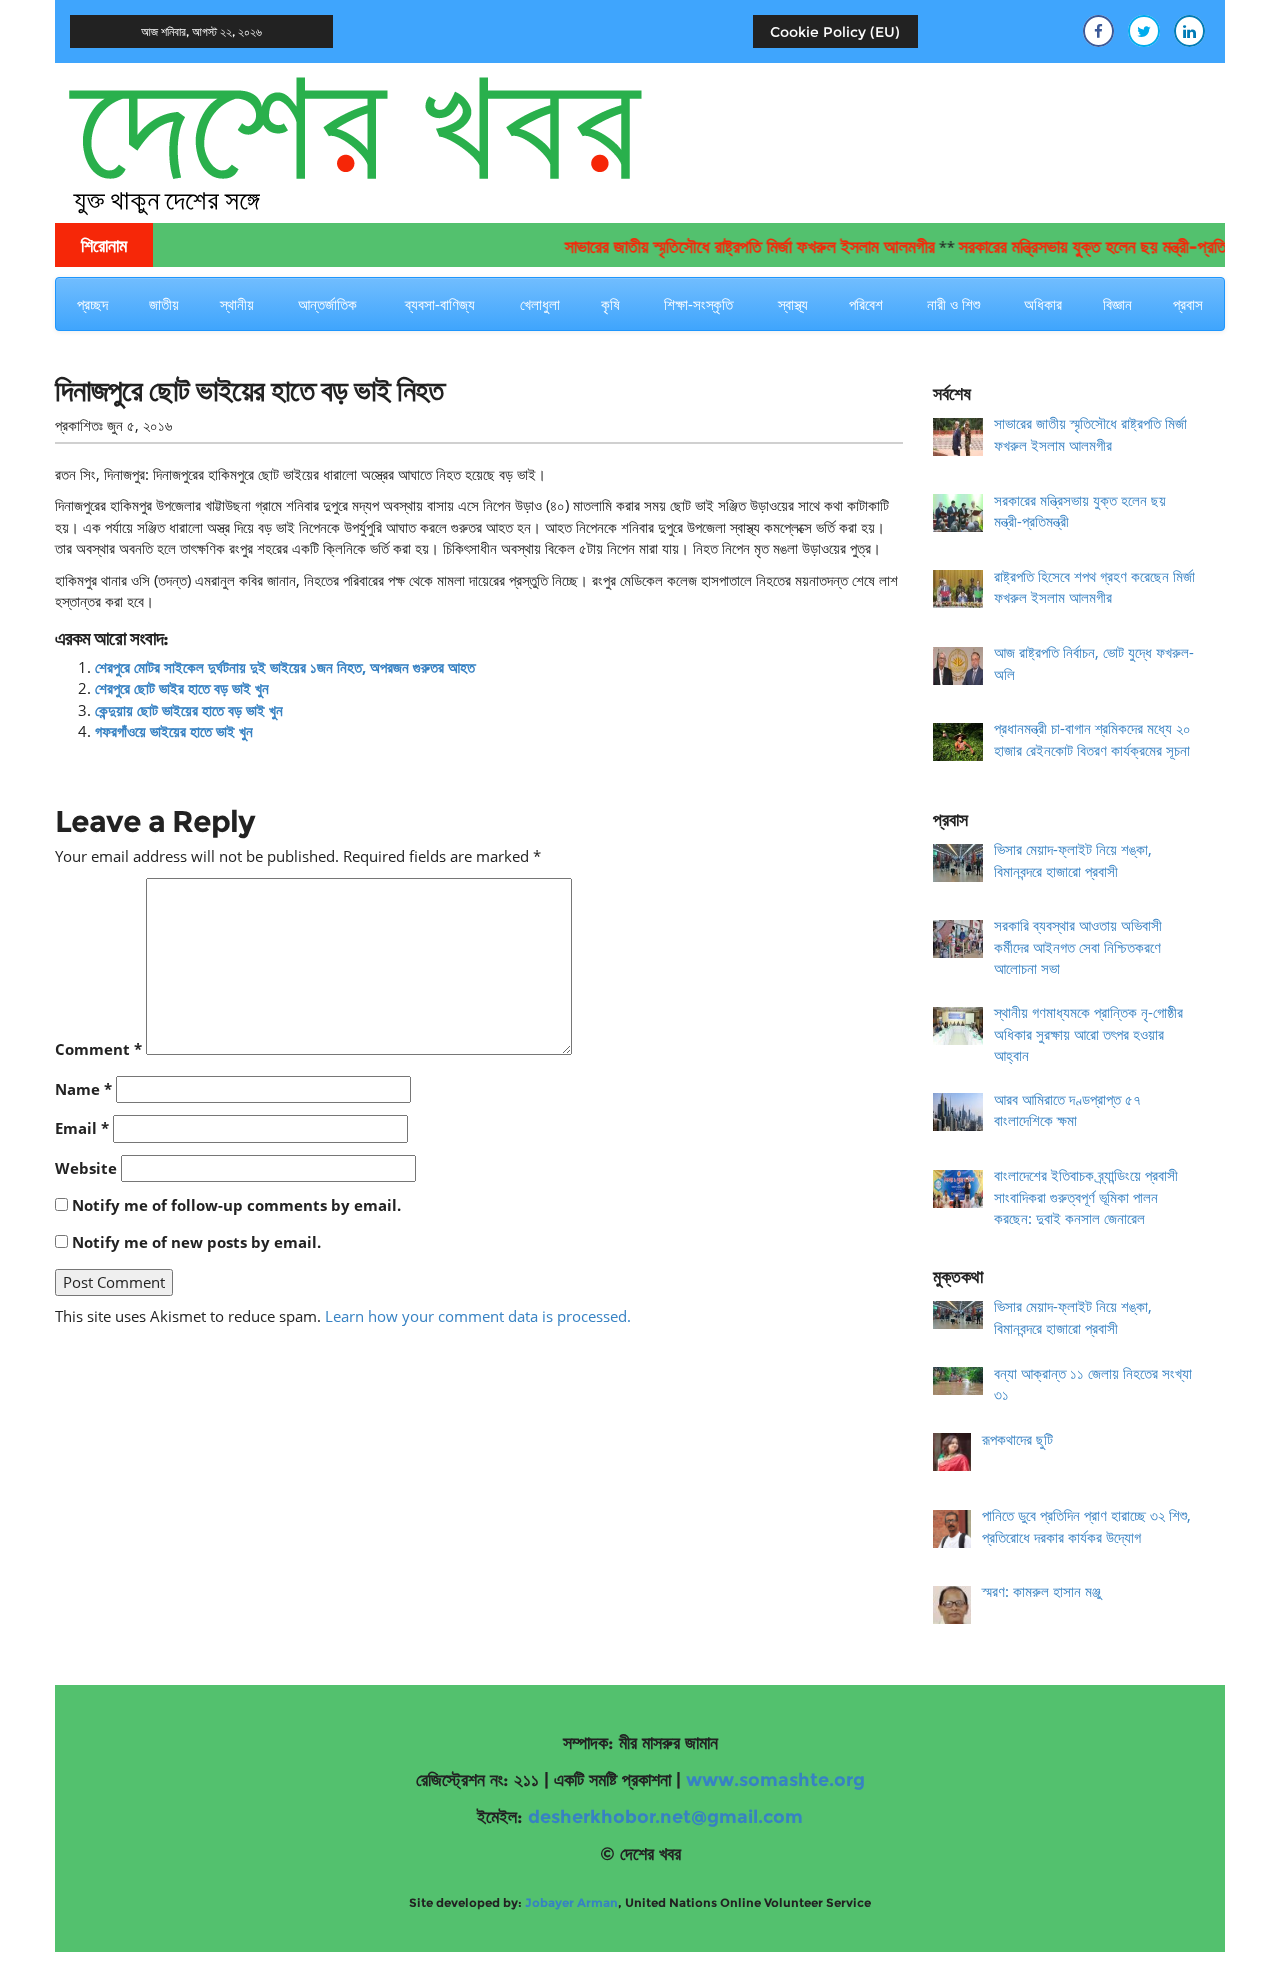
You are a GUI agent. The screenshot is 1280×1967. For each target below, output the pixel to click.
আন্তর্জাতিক (327, 304)
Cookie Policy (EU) (835, 32)
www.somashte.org (775, 1780)
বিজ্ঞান (1117, 304)
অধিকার (1043, 304)
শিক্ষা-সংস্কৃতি (698, 304)
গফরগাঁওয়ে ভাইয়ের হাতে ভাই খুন (174, 731)
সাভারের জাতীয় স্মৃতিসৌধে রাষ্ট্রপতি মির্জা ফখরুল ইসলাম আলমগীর (719, 247)
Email (82, 1128)
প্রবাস (1188, 304)
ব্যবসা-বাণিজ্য (440, 304)
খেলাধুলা (540, 304)
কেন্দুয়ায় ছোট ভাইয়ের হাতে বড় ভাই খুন (189, 710)
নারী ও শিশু (953, 304)
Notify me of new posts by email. (196, 1242)
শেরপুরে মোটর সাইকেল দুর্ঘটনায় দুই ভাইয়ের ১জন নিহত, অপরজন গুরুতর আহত (285, 667)
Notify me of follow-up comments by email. (236, 1205)
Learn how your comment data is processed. (478, 1316)
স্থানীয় (237, 304)
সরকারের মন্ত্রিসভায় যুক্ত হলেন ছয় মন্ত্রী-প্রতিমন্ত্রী (1075, 247)
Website (86, 1168)
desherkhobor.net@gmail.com (665, 1817)
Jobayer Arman (571, 1902)
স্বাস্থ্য (793, 304)
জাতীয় (164, 304)
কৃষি (610, 304)
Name (83, 1089)
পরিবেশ (866, 304)
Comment (98, 1049)
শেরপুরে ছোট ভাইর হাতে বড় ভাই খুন (182, 688)
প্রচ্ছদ (92, 304)
